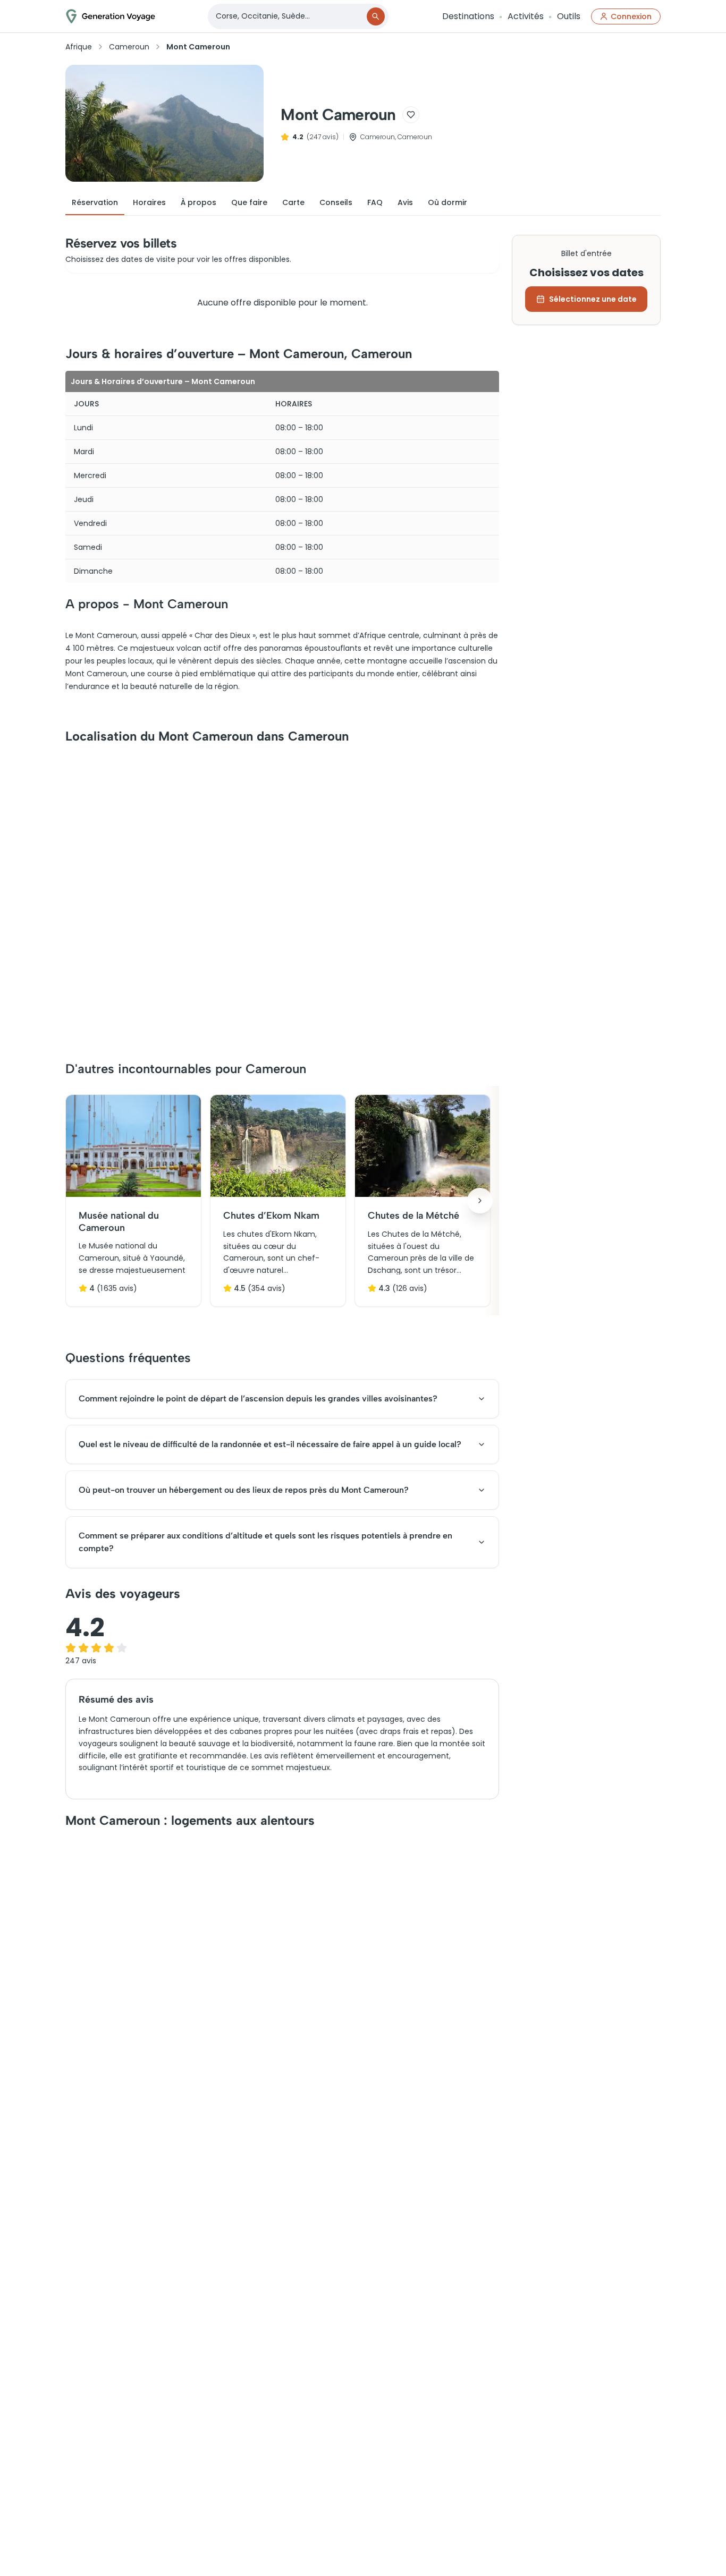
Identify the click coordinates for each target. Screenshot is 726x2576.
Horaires (149, 202)
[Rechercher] (376, 16)
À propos (199, 202)
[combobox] (288, 16)
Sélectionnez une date (593, 299)
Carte (293, 202)
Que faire (249, 202)
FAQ (375, 202)
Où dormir (448, 202)
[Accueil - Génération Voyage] (111, 16)
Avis (405, 202)
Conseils (336, 202)
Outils (569, 16)
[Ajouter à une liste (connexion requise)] (411, 115)
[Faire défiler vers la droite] (480, 1201)
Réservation (95, 202)
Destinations (468, 16)
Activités (526, 16)
